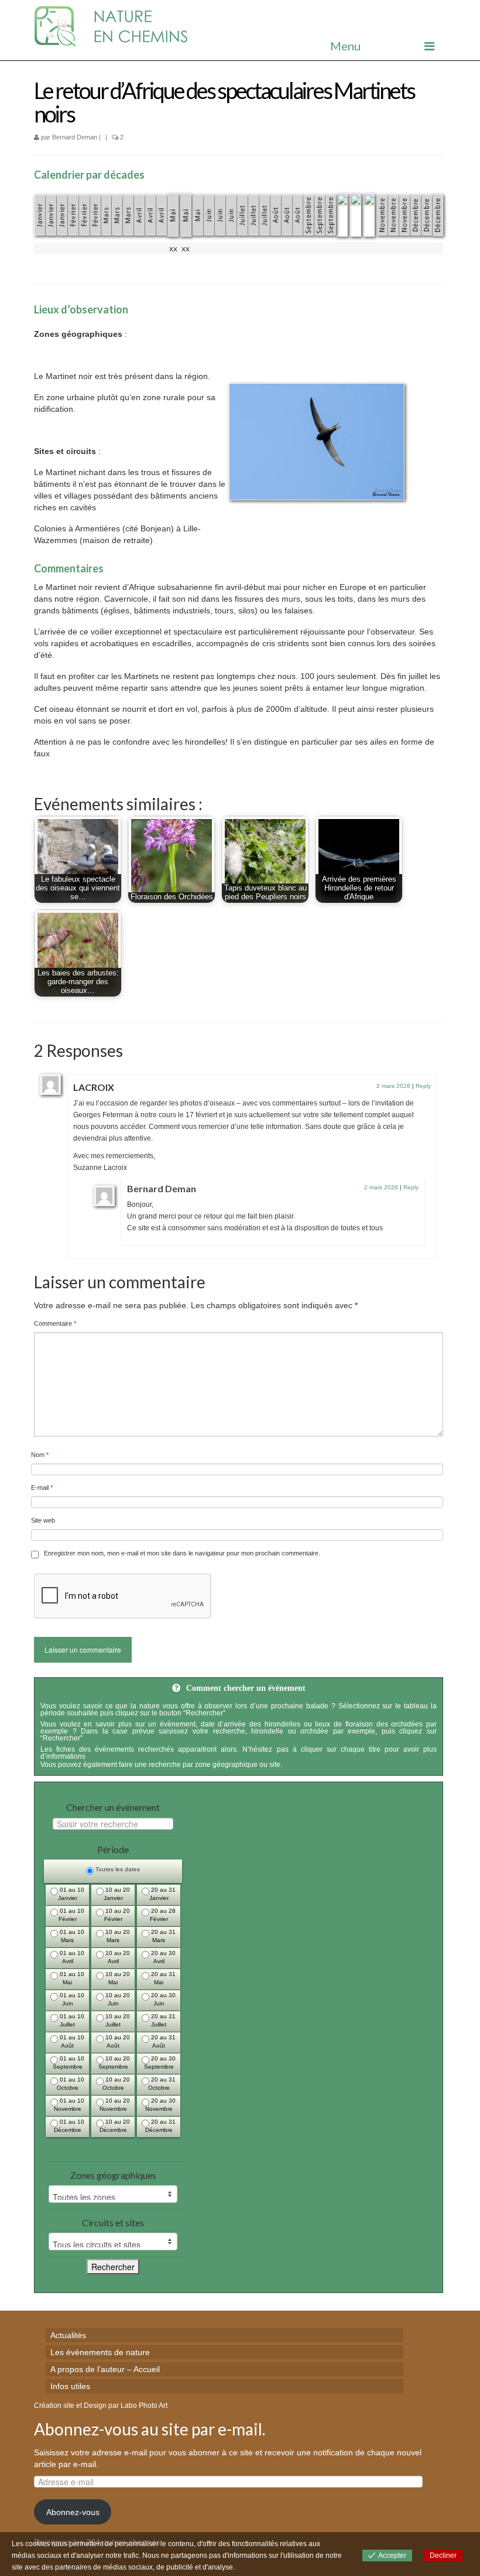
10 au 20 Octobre (116, 2084)
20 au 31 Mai (162, 1978)
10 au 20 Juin (117, 1999)
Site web (43, 1520)
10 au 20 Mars (117, 1936)
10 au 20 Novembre (115, 2105)
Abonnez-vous (73, 2512)
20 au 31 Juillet (162, 2020)
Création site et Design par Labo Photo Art (101, 2406)
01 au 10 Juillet (71, 2020)
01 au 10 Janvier (71, 1894)
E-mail (42, 1487)
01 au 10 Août (71, 2041)
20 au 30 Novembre (161, 2105)
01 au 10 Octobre (71, 2084)
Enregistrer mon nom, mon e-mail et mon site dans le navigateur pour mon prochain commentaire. (182, 1553)
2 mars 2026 (393, 1086)
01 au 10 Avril (71, 1957)
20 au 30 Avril (162, 1957)
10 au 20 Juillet (117, 2020)
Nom (40, 1455)
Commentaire (55, 1323)
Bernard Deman (75, 137)
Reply (423, 1086)
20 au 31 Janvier (163, 1894)
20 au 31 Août (162, 2041)
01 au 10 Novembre (69, 2105)
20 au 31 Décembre (161, 2126)
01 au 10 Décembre (69, 2126)
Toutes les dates (117, 1869)
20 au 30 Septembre (160, 2062)
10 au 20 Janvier (117, 1894)
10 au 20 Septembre (114, 2062)
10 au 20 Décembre (115, 2126)
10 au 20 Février (117, 1915)
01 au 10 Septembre (69, 2062)
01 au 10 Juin (71, 1999)
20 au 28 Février (162, 1915)
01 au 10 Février (71, 1915)
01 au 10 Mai (71, 1978)
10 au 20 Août (117, 2041)
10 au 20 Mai (117, 1978)
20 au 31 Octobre (162, 2084)
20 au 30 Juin (162, 1999)
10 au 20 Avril (117, 1957)
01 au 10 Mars (71, 1936)
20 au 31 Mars (162, 1936)
